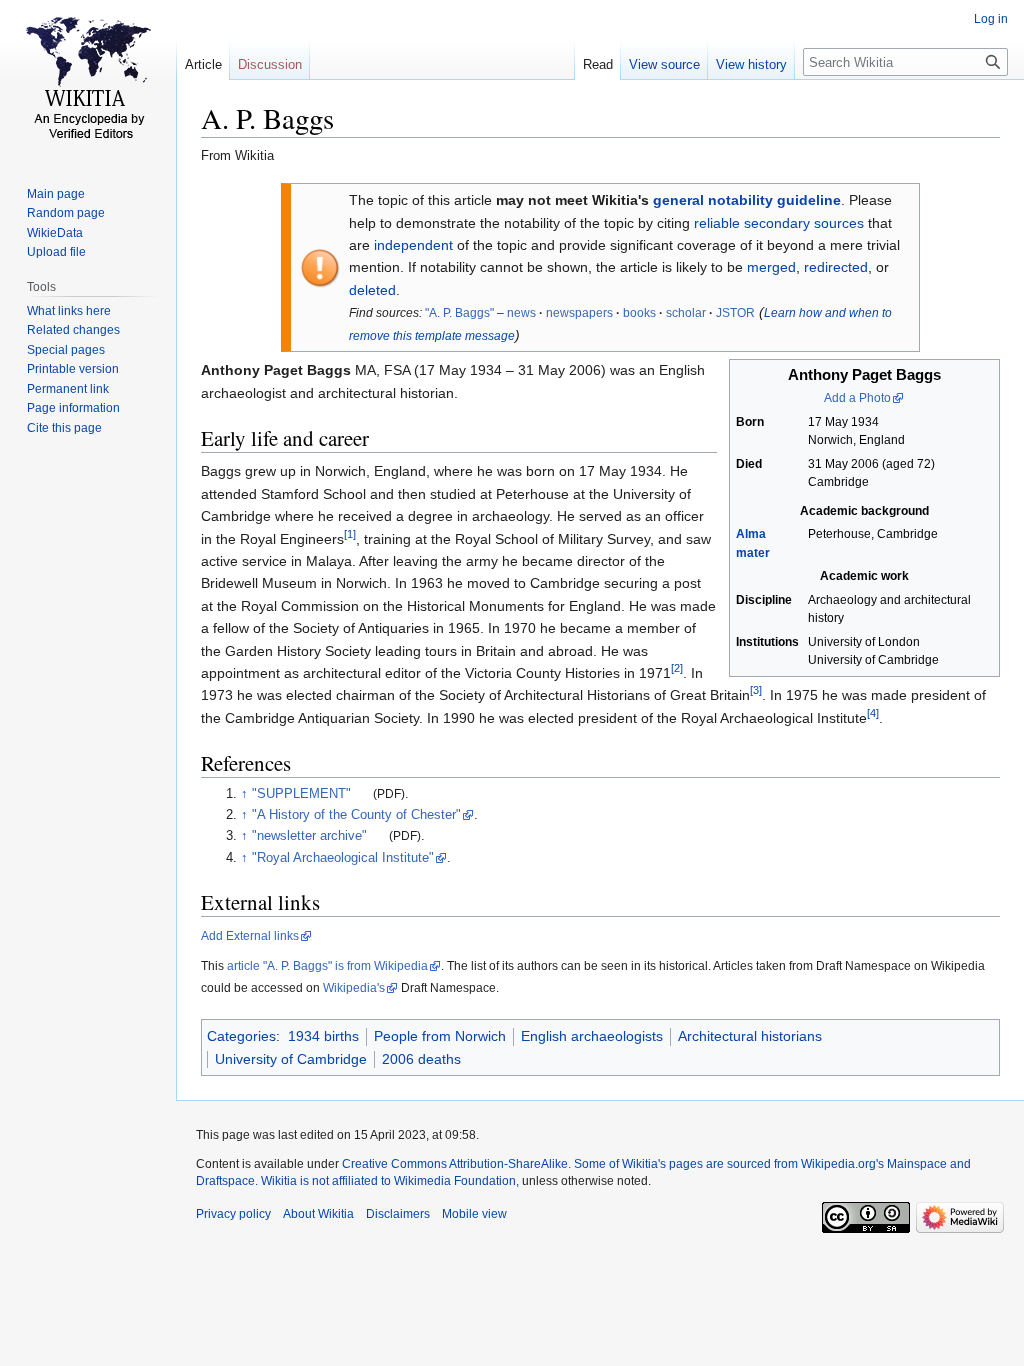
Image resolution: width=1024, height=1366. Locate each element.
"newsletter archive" (309, 836)
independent (413, 245)
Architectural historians (750, 1036)
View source (664, 64)
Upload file (56, 252)
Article (203, 64)
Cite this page (64, 428)
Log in (991, 19)
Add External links (250, 936)
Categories (241, 1036)
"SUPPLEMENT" (301, 794)
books (639, 313)
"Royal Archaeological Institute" (343, 858)
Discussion (270, 64)
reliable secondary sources (779, 223)
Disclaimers (398, 1214)
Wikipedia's (354, 988)
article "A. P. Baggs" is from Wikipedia (327, 966)
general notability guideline (747, 200)
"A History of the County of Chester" (356, 815)
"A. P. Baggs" (459, 313)
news (521, 313)
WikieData (55, 233)
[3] (756, 691)
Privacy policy (233, 1214)
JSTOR (735, 313)
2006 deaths (421, 1059)
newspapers (579, 313)
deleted (372, 290)
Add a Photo (857, 398)
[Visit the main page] (88, 80)
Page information (73, 408)
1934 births (323, 1036)
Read (598, 64)
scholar (686, 313)
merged (771, 267)
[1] (350, 534)
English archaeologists (592, 1036)
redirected (836, 267)
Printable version (73, 369)
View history (751, 64)
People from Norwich (440, 1036)
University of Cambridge (291, 1059)
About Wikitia (318, 1214)
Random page (66, 213)
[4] (873, 713)
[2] (677, 668)
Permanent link (68, 389)
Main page (56, 194)
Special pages (66, 350)
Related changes (73, 330)
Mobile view (474, 1214)
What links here (69, 311)
